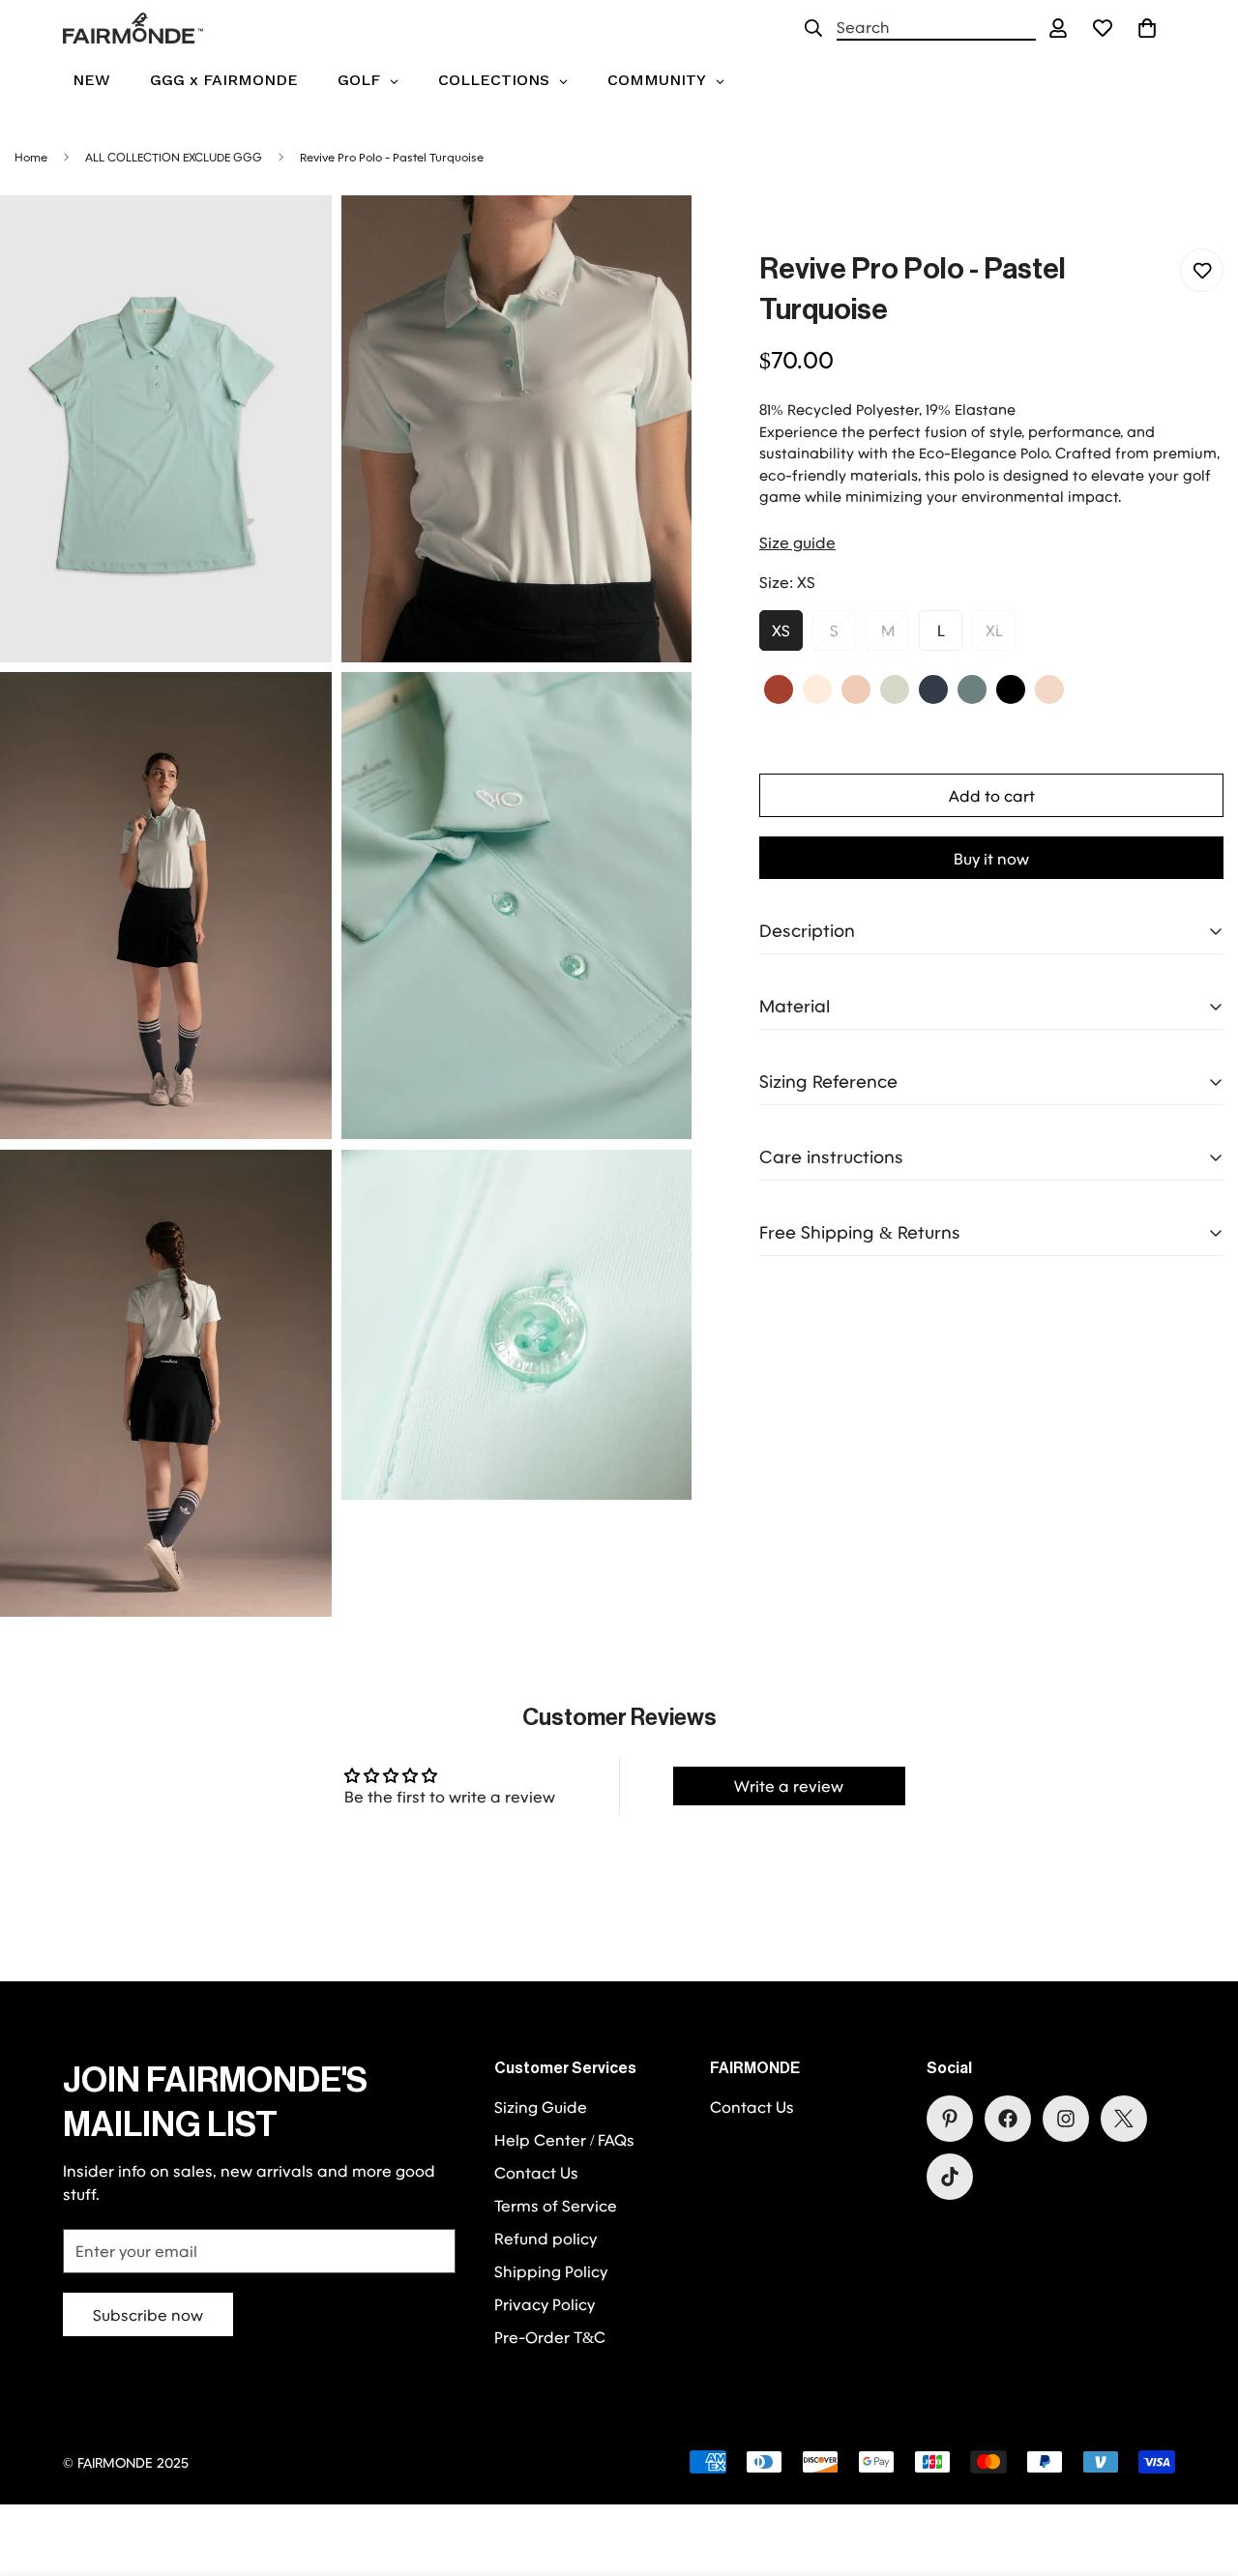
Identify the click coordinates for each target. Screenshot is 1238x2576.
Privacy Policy (545, 2304)
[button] (1147, 28)
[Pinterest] (950, 2119)
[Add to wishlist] (1202, 270)
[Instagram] (1066, 2119)
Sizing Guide (541, 2107)
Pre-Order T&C (550, 2337)
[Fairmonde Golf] (133, 28)
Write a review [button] (789, 1786)
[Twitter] (1124, 2119)
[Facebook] (1008, 2119)
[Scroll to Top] (1200, 2471)
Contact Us (536, 2172)
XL (994, 630)
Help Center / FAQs (564, 2139)
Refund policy (545, 2238)
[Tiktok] (950, 2177)
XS (781, 630)
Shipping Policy (551, 2271)
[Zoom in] (295, 236)
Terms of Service (556, 2205)
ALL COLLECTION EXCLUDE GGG (174, 157)
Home (31, 157)
